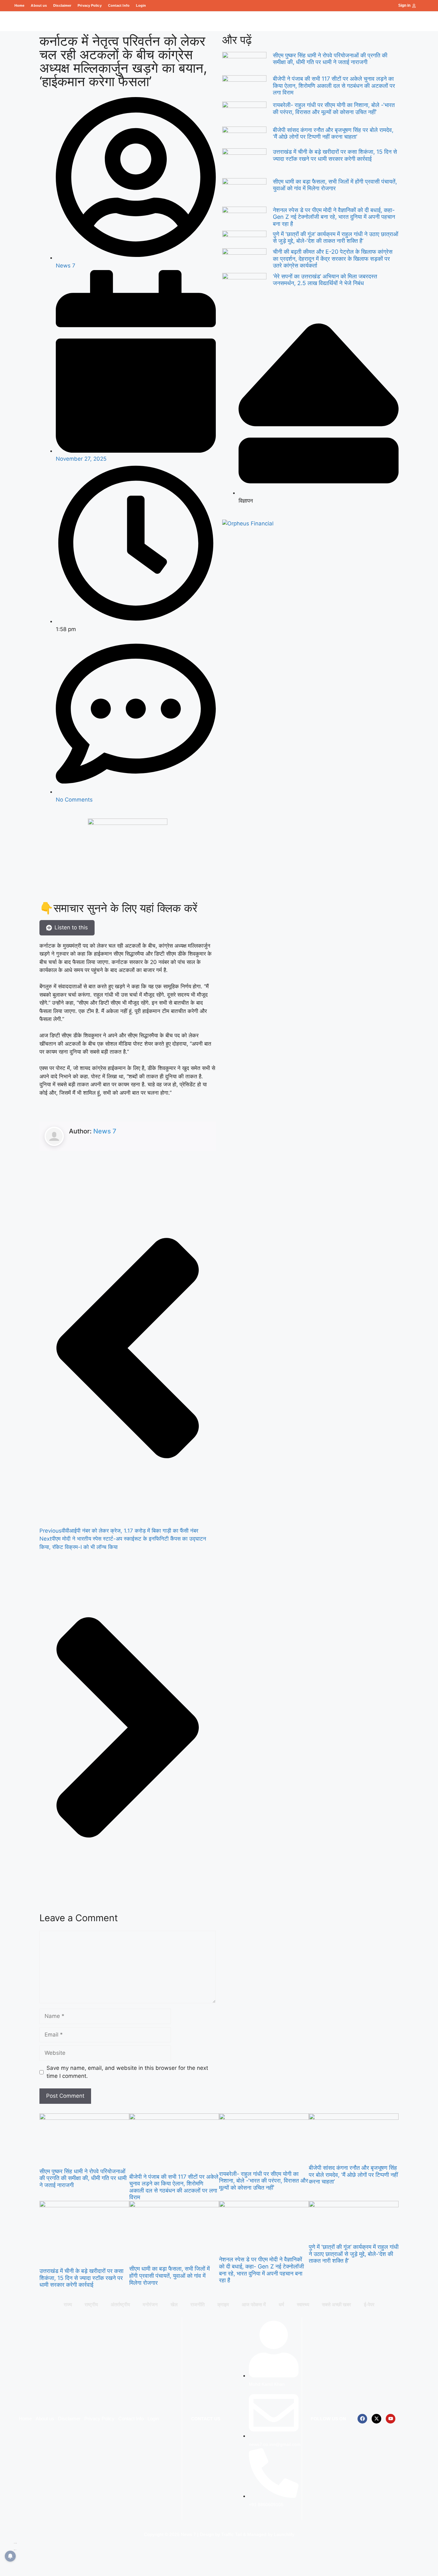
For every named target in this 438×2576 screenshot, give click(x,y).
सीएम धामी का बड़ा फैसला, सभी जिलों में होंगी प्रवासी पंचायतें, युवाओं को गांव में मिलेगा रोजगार (335, 185)
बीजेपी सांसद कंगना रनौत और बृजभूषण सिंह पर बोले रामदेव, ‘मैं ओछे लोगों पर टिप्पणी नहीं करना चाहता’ (333, 133)
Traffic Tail (232, 2534)
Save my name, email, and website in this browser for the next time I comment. (127, 2072)
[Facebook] (362, 2419)
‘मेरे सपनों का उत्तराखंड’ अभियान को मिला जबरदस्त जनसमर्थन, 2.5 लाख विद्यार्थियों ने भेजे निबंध (325, 280)
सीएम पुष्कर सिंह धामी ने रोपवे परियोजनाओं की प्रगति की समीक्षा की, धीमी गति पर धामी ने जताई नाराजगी (330, 59)
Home (19, 5)
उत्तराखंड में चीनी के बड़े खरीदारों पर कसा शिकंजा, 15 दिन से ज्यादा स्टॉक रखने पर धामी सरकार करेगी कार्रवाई (335, 155)
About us (39, 5)
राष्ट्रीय (91, 2304)
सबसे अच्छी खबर (337, 2304)
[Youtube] (391, 2419)
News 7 (105, 1131)
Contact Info (119, 5)
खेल (174, 2304)
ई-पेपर (369, 2304)
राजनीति (198, 2304)
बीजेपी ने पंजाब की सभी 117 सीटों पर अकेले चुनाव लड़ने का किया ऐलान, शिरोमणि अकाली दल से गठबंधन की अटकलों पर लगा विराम (334, 86)
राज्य (68, 2304)
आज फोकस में (254, 2304)
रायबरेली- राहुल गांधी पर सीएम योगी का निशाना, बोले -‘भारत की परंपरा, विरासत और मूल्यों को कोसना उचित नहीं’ (334, 108)
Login (141, 5)
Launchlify (284, 2534)
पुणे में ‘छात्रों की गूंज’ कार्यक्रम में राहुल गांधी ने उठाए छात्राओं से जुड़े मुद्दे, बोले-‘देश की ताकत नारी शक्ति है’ (336, 238)
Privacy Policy (89, 5)
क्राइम (223, 2304)
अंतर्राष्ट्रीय (120, 2304)
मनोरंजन (150, 2304)
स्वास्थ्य (303, 2304)
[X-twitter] (376, 2419)
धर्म (281, 2304)
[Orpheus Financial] (248, 523)
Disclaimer (62, 5)
